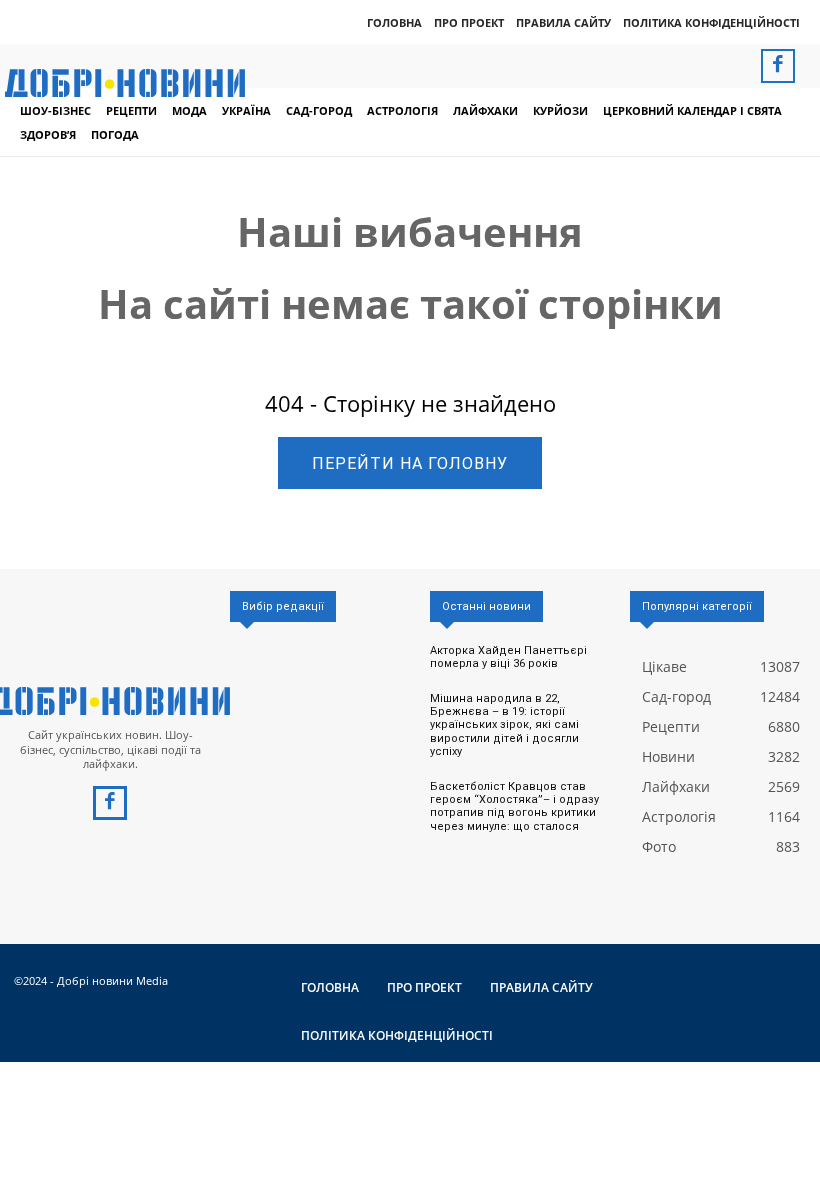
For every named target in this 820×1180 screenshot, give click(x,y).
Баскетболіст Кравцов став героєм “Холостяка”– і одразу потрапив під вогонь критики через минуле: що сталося (514, 806)
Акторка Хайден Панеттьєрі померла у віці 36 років (508, 657)
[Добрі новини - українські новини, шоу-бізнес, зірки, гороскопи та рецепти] (125, 83)
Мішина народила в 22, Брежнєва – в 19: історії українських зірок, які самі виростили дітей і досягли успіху (504, 725)
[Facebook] (778, 66)
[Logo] (110, 701)
